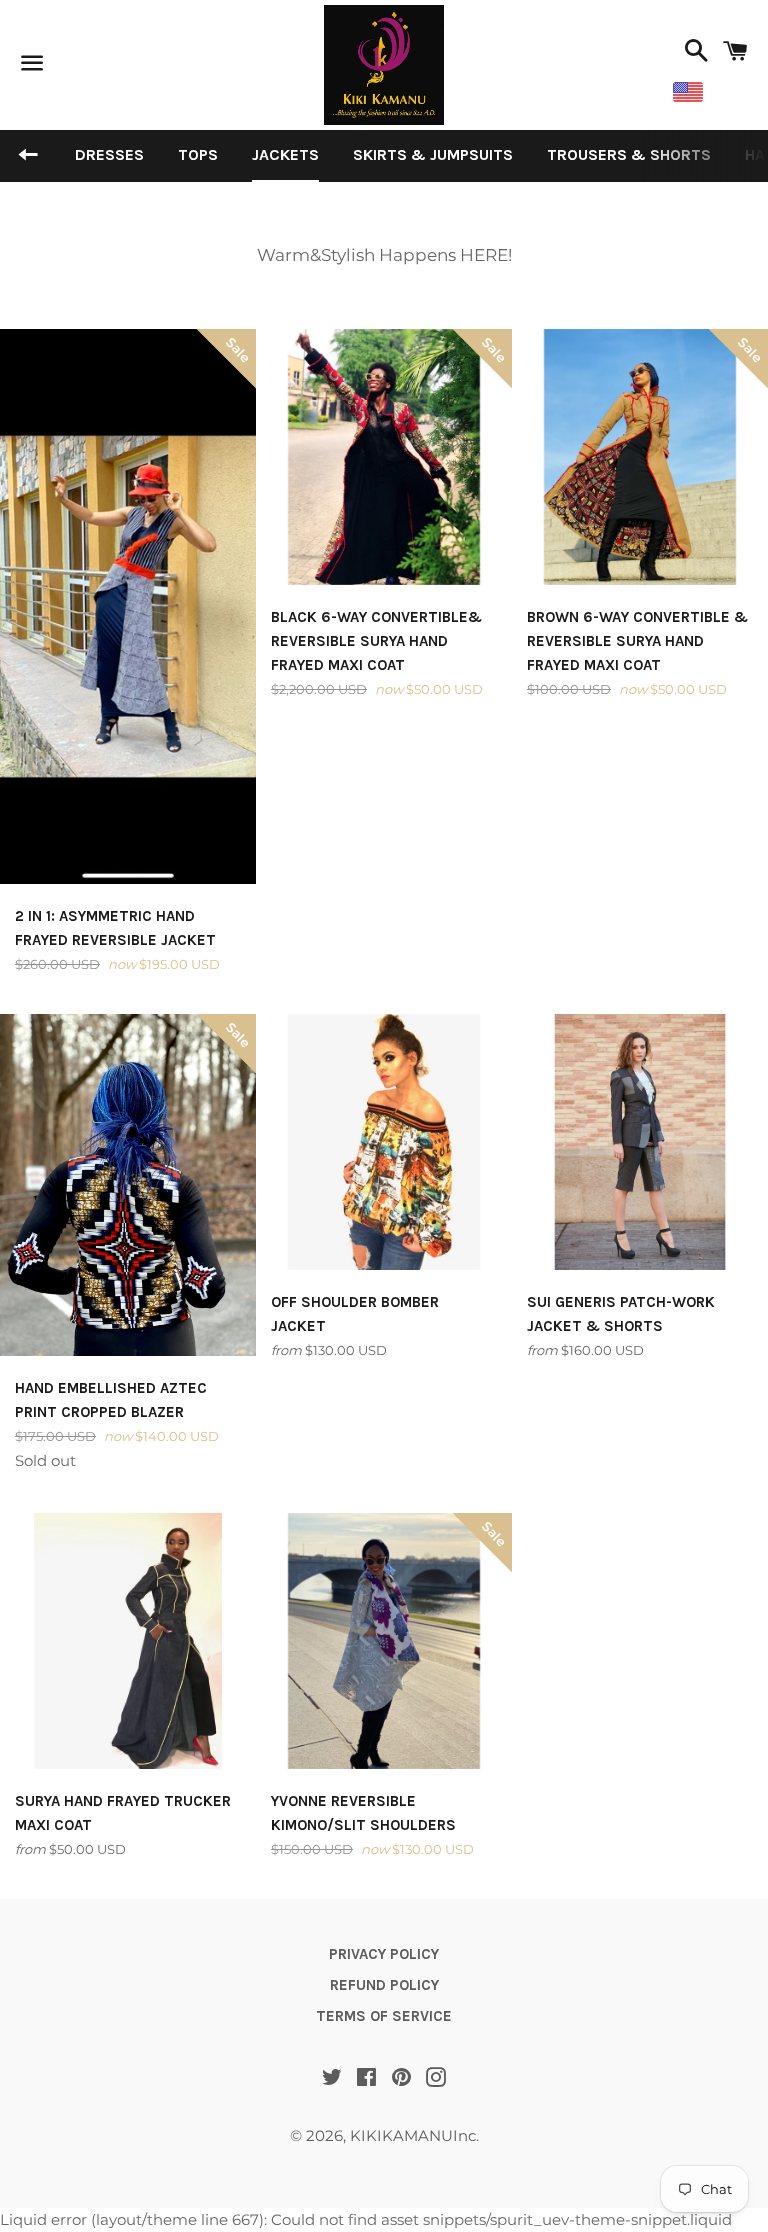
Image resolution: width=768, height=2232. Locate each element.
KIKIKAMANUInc (413, 2135)
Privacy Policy (384, 1954)
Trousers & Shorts (629, 154)
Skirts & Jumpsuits (433, 154)
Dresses (109, 154)
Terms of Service (384, 2016)
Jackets (285, 154)
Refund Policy (384, 1985)
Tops (198, 154)
